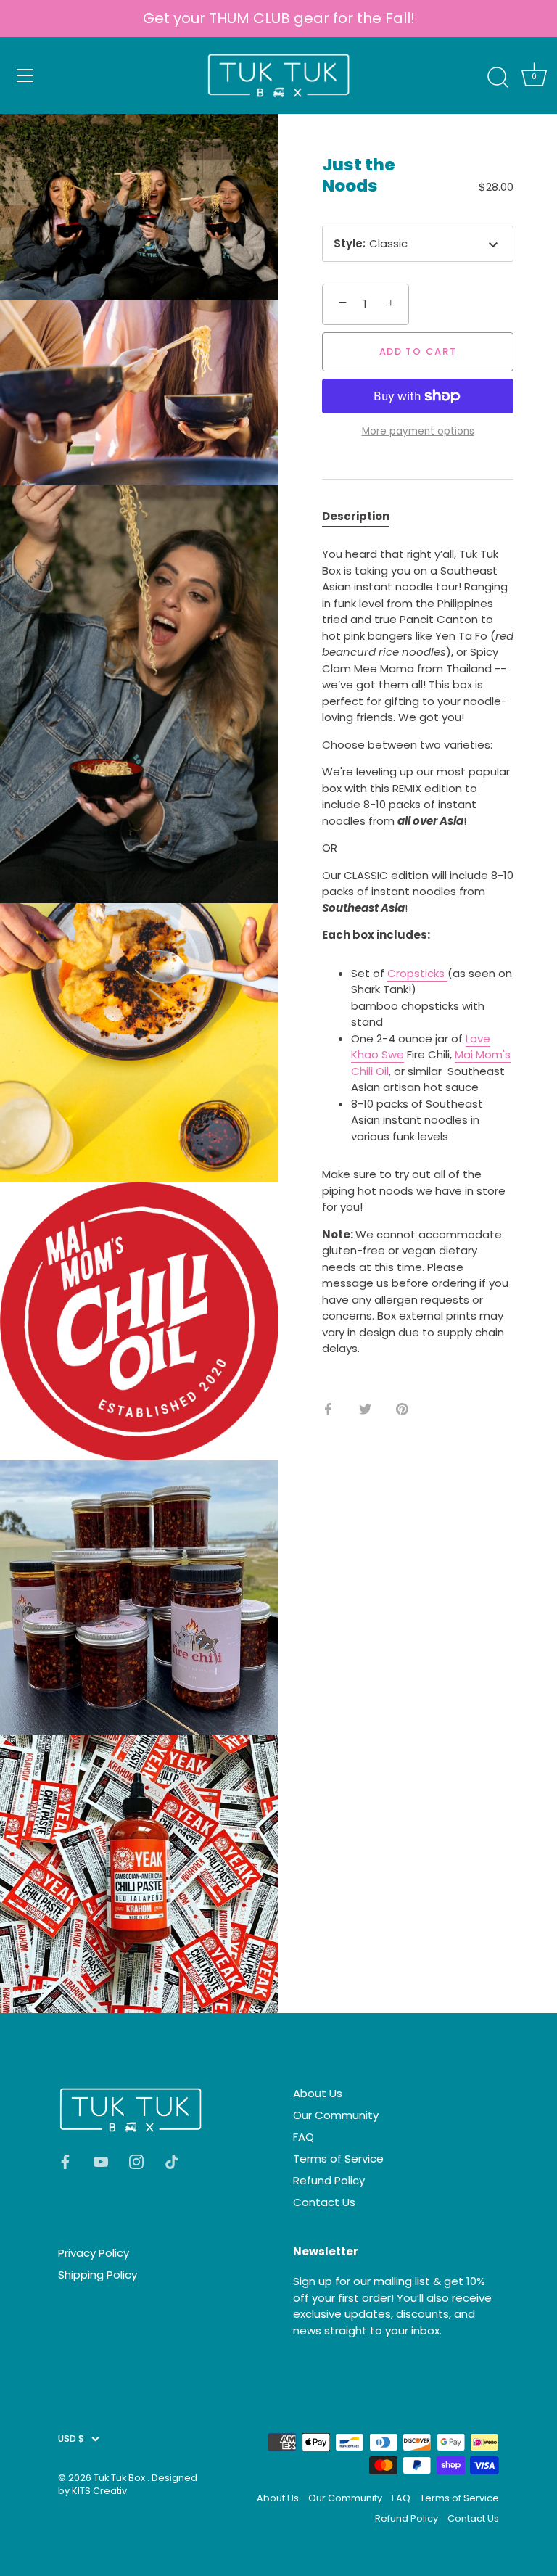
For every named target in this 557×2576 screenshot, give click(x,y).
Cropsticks (417, 973)
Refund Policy (329, 2180)
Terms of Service (338, 2159)
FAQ (304, 2137)
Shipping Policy (98, 2275)
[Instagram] (136, 2161)
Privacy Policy (94, 2253)
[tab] (363, 517)
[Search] (498, 78)
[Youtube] (101, 2161)
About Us (318, 2093)
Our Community (336, 2115)
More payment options (418, 431)
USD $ (71, 2439)
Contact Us (324, 2202)
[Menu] (25, 75)
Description (356, 516)
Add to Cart (418, 351)
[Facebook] (65, 2161)
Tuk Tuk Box (120, 2478)
